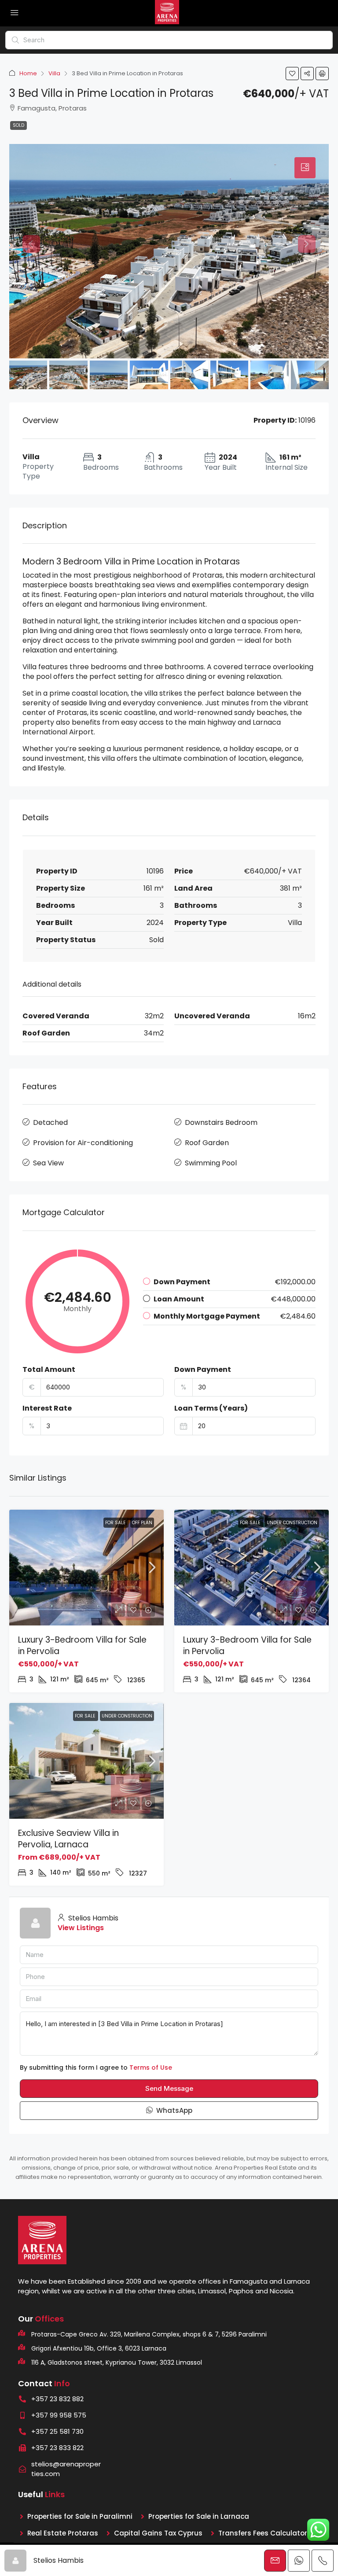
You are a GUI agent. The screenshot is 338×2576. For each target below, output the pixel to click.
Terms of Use (151, 2067)
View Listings (81, 1928)
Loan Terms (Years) (211, 1408)
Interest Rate (47, 1408)
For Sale (116, 1523)
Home (28, 73)
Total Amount (49, 1370)
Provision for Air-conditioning (83, 1143)
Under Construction (292, 1523)
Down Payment (203, 1370)
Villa (54, 73)
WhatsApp (173, 2110)
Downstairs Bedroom (221, 1122)
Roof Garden (207, 1143)
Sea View (48, 1163)
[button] (292, 74)
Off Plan (142, 1523)
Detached (50, 1122)
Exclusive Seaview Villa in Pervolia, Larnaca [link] (68, 1839)
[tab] (305, 168)
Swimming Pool (211, 1163)
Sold (18, 125)
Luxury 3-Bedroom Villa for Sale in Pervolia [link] (82, 1645)
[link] (86, 1568)
